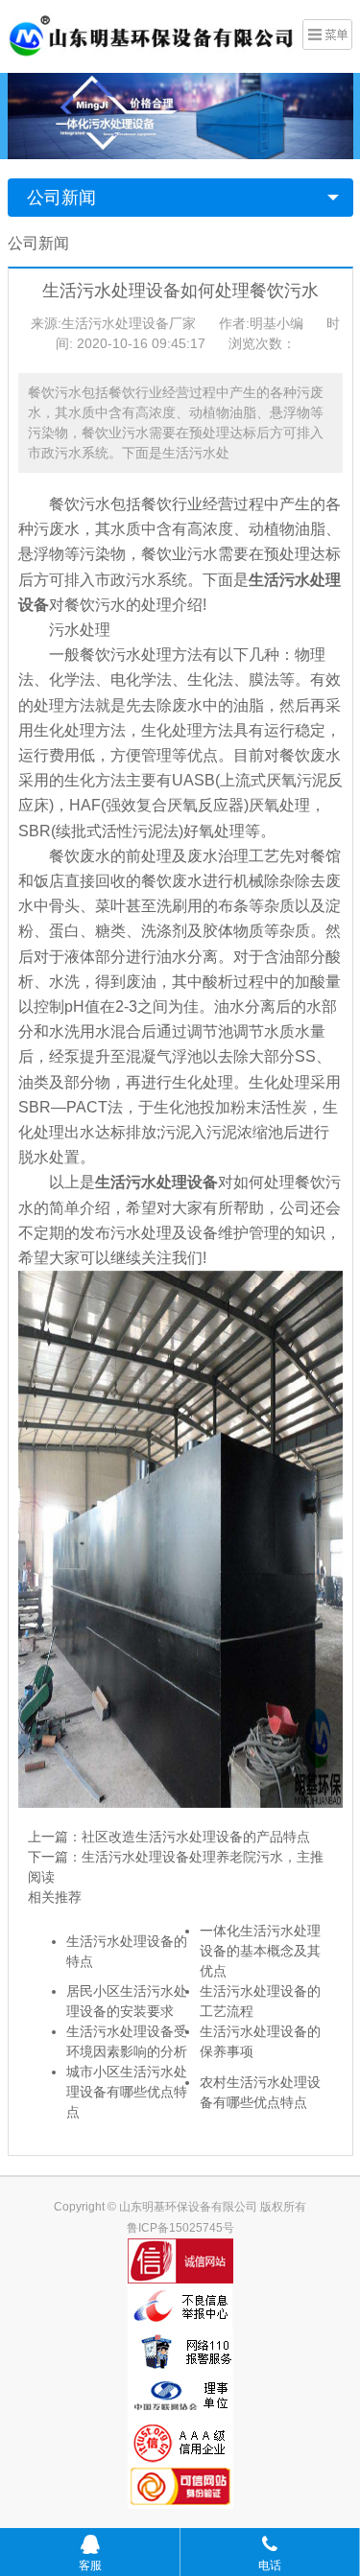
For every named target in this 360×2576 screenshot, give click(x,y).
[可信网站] (180, 2486)
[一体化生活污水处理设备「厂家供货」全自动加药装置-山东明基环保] (152, 35)
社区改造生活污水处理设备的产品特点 (196, 1837)
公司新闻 (61, 198)
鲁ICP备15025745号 (180, 2228)
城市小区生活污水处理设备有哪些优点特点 (127, 2092)
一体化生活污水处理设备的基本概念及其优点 (260, 1951)
